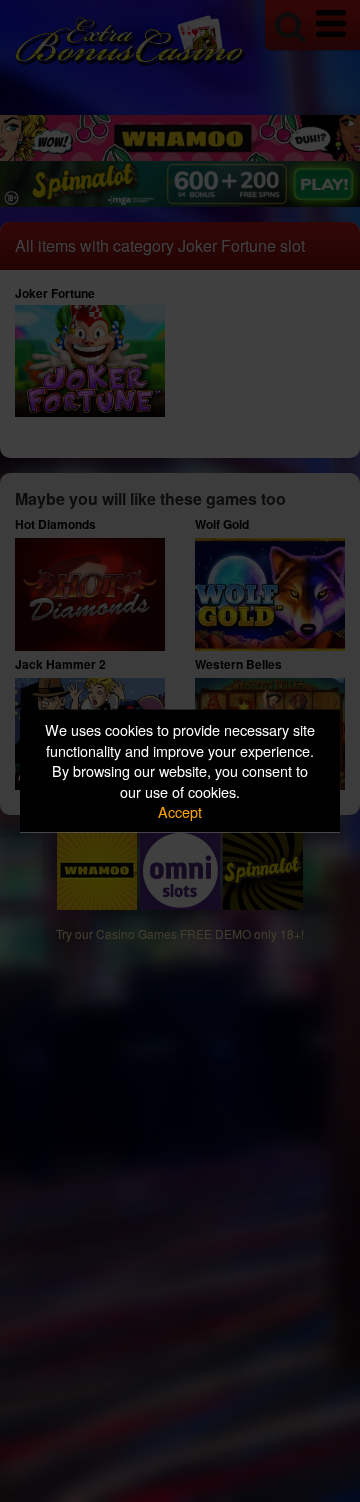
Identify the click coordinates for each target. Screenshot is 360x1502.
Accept (180, 811)
